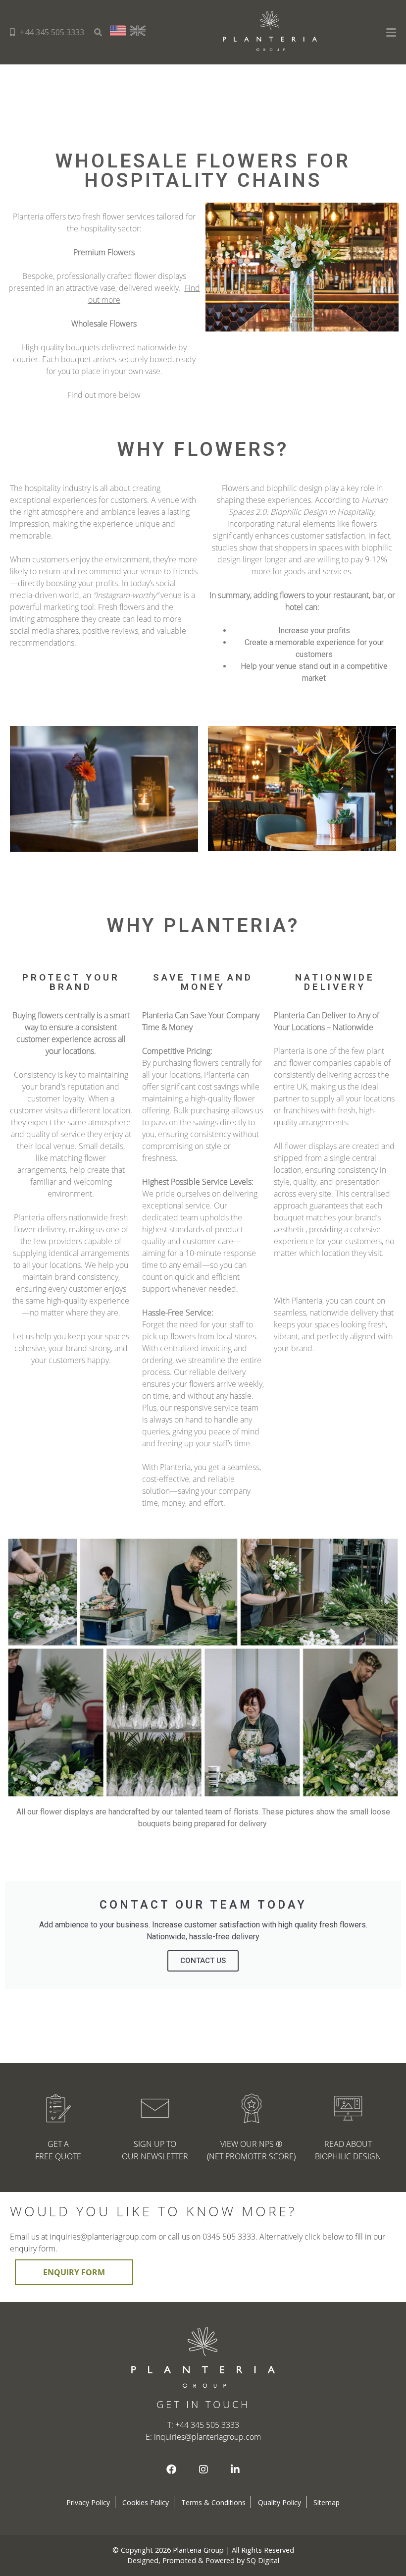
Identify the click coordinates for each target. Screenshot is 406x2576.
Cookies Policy (146, 2502)
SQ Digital (263, 2560)
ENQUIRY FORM (74, 2272)
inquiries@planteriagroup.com (207, 2437)
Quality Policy (279, 2502)
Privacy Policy (88, 2502)
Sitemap (327, 2502)
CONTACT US (203, 1961)
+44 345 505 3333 (52, 32)
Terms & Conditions (213, 2502)
